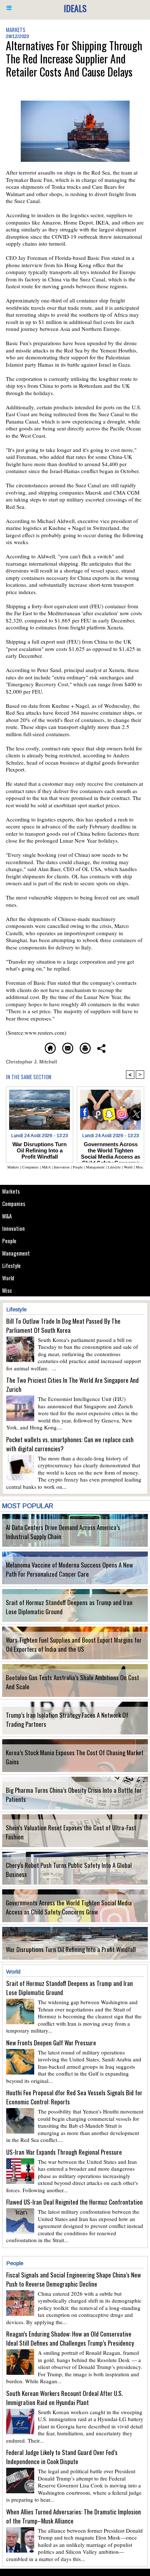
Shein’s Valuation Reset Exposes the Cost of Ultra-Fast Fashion (71, 1832)
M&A (7, 1216)
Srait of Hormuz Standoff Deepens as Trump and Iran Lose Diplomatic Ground (69, 1607)
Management (16, 1253)
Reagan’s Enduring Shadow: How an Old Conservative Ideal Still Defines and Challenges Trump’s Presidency (70, 2338)
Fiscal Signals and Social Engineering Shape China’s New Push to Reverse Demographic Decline (74, 2279)
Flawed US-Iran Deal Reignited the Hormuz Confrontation (74, 2202)
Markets (11, 1191)
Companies (14, 1203)
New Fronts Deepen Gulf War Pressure (51, 2043)
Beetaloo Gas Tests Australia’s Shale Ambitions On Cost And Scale (72, 1682)
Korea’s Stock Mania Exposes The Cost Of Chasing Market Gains (75, 1757)
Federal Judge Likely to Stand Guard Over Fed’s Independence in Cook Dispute (62, 2457)
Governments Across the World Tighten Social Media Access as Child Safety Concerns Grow (69, 1907)
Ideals (75, 8)
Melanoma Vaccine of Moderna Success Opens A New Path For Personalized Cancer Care (69, 1569)
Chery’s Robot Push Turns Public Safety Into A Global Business (69, 1870)
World (8, 1278)
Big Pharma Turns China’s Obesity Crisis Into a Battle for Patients (74, 1795)
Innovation (13, 1228)
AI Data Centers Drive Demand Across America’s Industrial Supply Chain (63, 1532)
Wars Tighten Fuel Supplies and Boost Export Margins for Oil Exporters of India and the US (74, 1644)
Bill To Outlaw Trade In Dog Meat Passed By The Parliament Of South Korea (63, 1326)
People (9, 1241)
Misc (7, 1290)
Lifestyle (11, 1265)
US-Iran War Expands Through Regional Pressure (64, 2152)
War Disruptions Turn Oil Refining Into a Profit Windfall (71, 1949)
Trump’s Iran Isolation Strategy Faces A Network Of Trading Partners (67, 1720)
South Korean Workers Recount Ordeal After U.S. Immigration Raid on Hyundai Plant (64, 2398)
